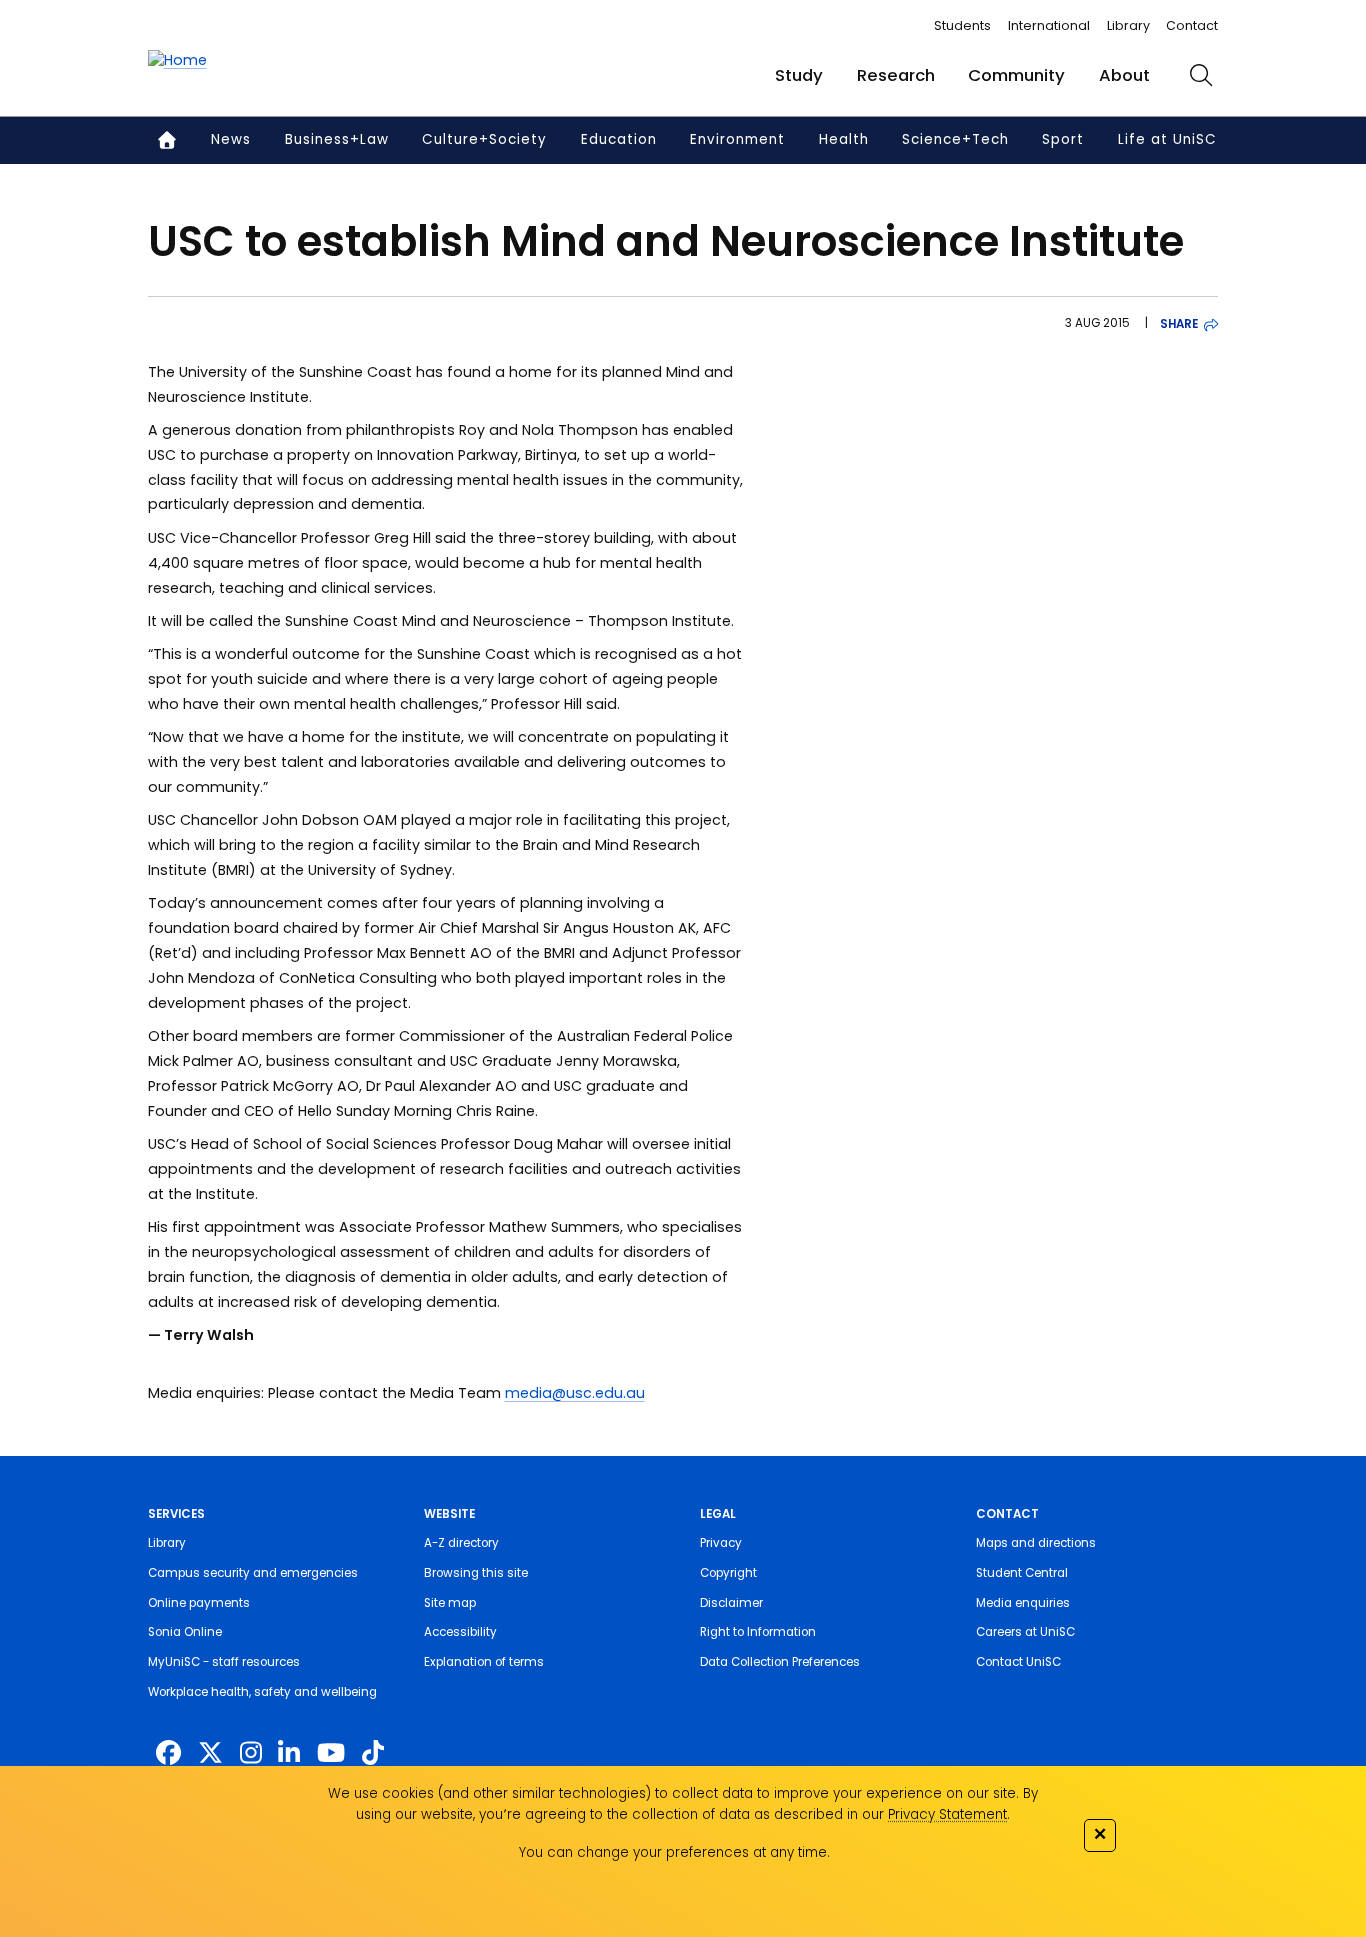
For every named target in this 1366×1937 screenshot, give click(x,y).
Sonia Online (185, 1632)
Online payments (199, 1603)
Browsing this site (476, 1573)
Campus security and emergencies (253, 1573)
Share (1179, 324)
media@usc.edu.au (575, 1393)
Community (1016, 75)
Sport (1063, 139)
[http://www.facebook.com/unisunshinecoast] (168, 1753)
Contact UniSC (1018, 1662)
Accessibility (460, 1632)
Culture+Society (484, 139)
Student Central (1022, 1573)
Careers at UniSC (1025, 1632)
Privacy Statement (947, 1814)
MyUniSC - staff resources (224, 1662)
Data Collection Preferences (780, 1662)
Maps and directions (1036, 1543)
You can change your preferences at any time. (674, 1852)
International (1049, 25)
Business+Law (337, 139)
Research (896, 75)
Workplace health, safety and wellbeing (262, 1692)
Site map (450, 1603)
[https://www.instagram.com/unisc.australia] (251, 1753)
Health (844, 139)
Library (1128, 25)
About (1124, 75)
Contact (1192, 25)
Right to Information (758, 1632)
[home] (177, 60)
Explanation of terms (484, 1662)
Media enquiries (1023, 1603)
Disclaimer (731, 1603)
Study (799, 75)
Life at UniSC (1167, 139)
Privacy (721, 1543)
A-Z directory (461, 1543)
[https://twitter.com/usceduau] (210, 1753)
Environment (737, 139)
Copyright (728, 1573)
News (231, 139)
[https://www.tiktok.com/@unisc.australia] (373, 1753)
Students (962, 25)
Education (619, 139)
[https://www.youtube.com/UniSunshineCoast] (331, 1753)
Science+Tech (955, 139)
